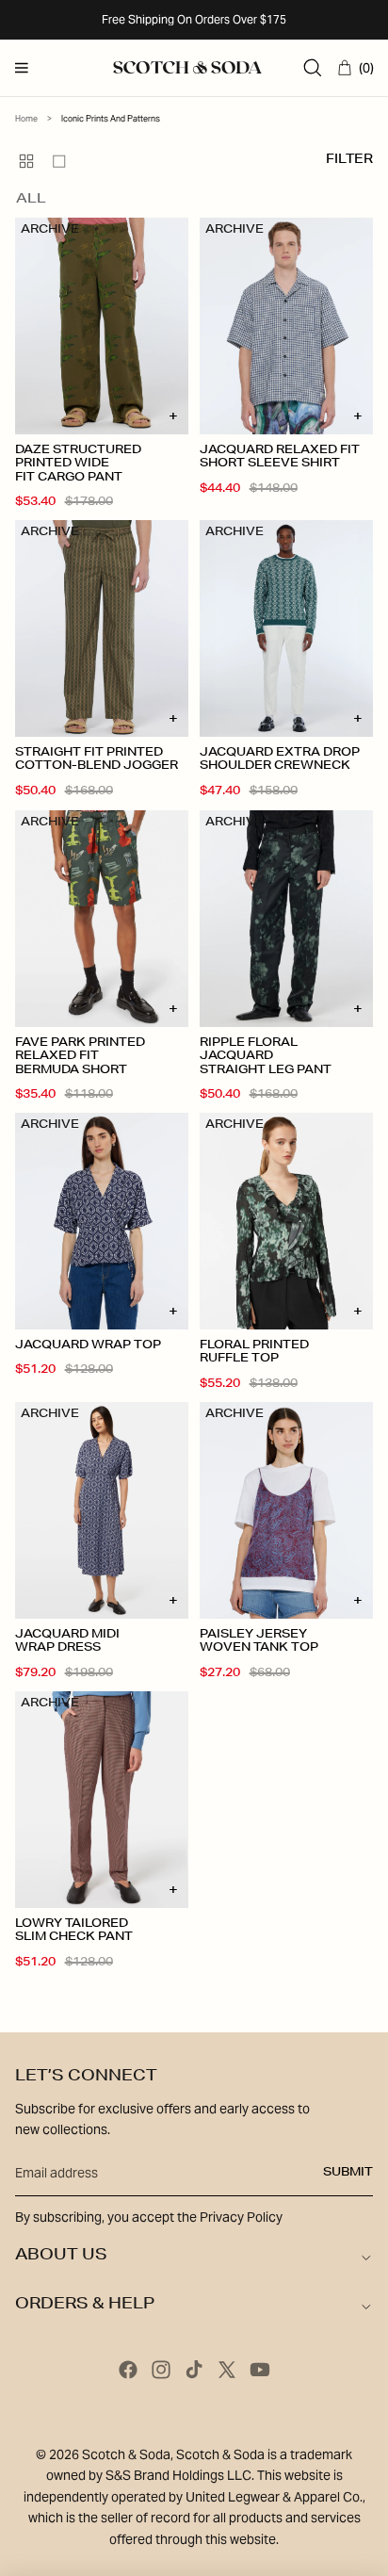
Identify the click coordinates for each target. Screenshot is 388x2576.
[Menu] (22, 68)
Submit (348, 2173)
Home (26, 119)
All (31, 200)
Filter (349, 161)
